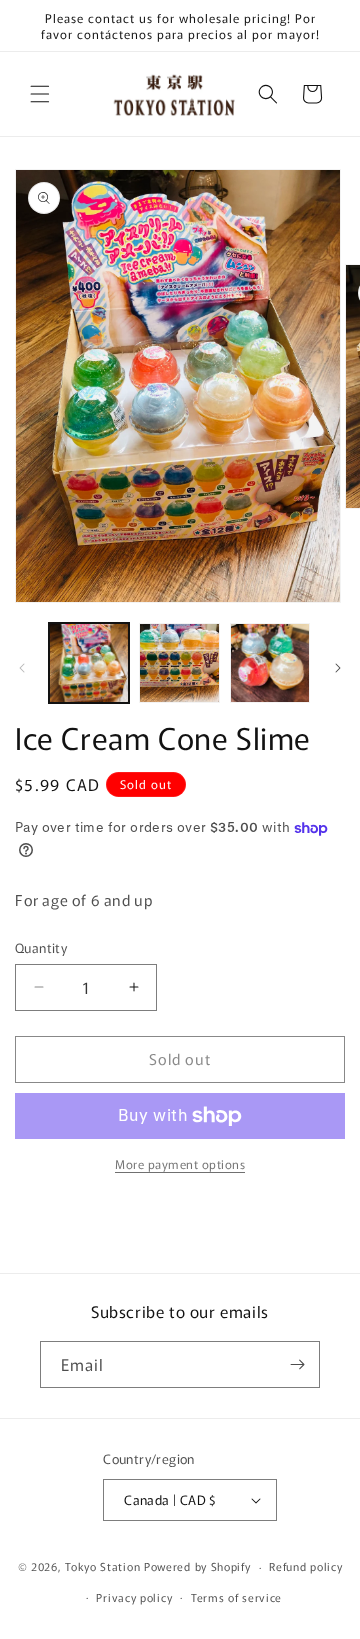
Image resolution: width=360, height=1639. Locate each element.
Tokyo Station (104, 1566)
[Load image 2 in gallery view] (179, 663)
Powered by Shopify (197, 1566)
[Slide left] (22, 668)
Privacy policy (134, 1597)
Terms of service (236, 1597)
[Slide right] (338, 668)
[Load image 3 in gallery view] (270, 663)
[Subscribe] (297, 1364)
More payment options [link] (180, 1163)
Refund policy (305, 1566)
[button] (40, 94)
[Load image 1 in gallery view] (89, 663)
